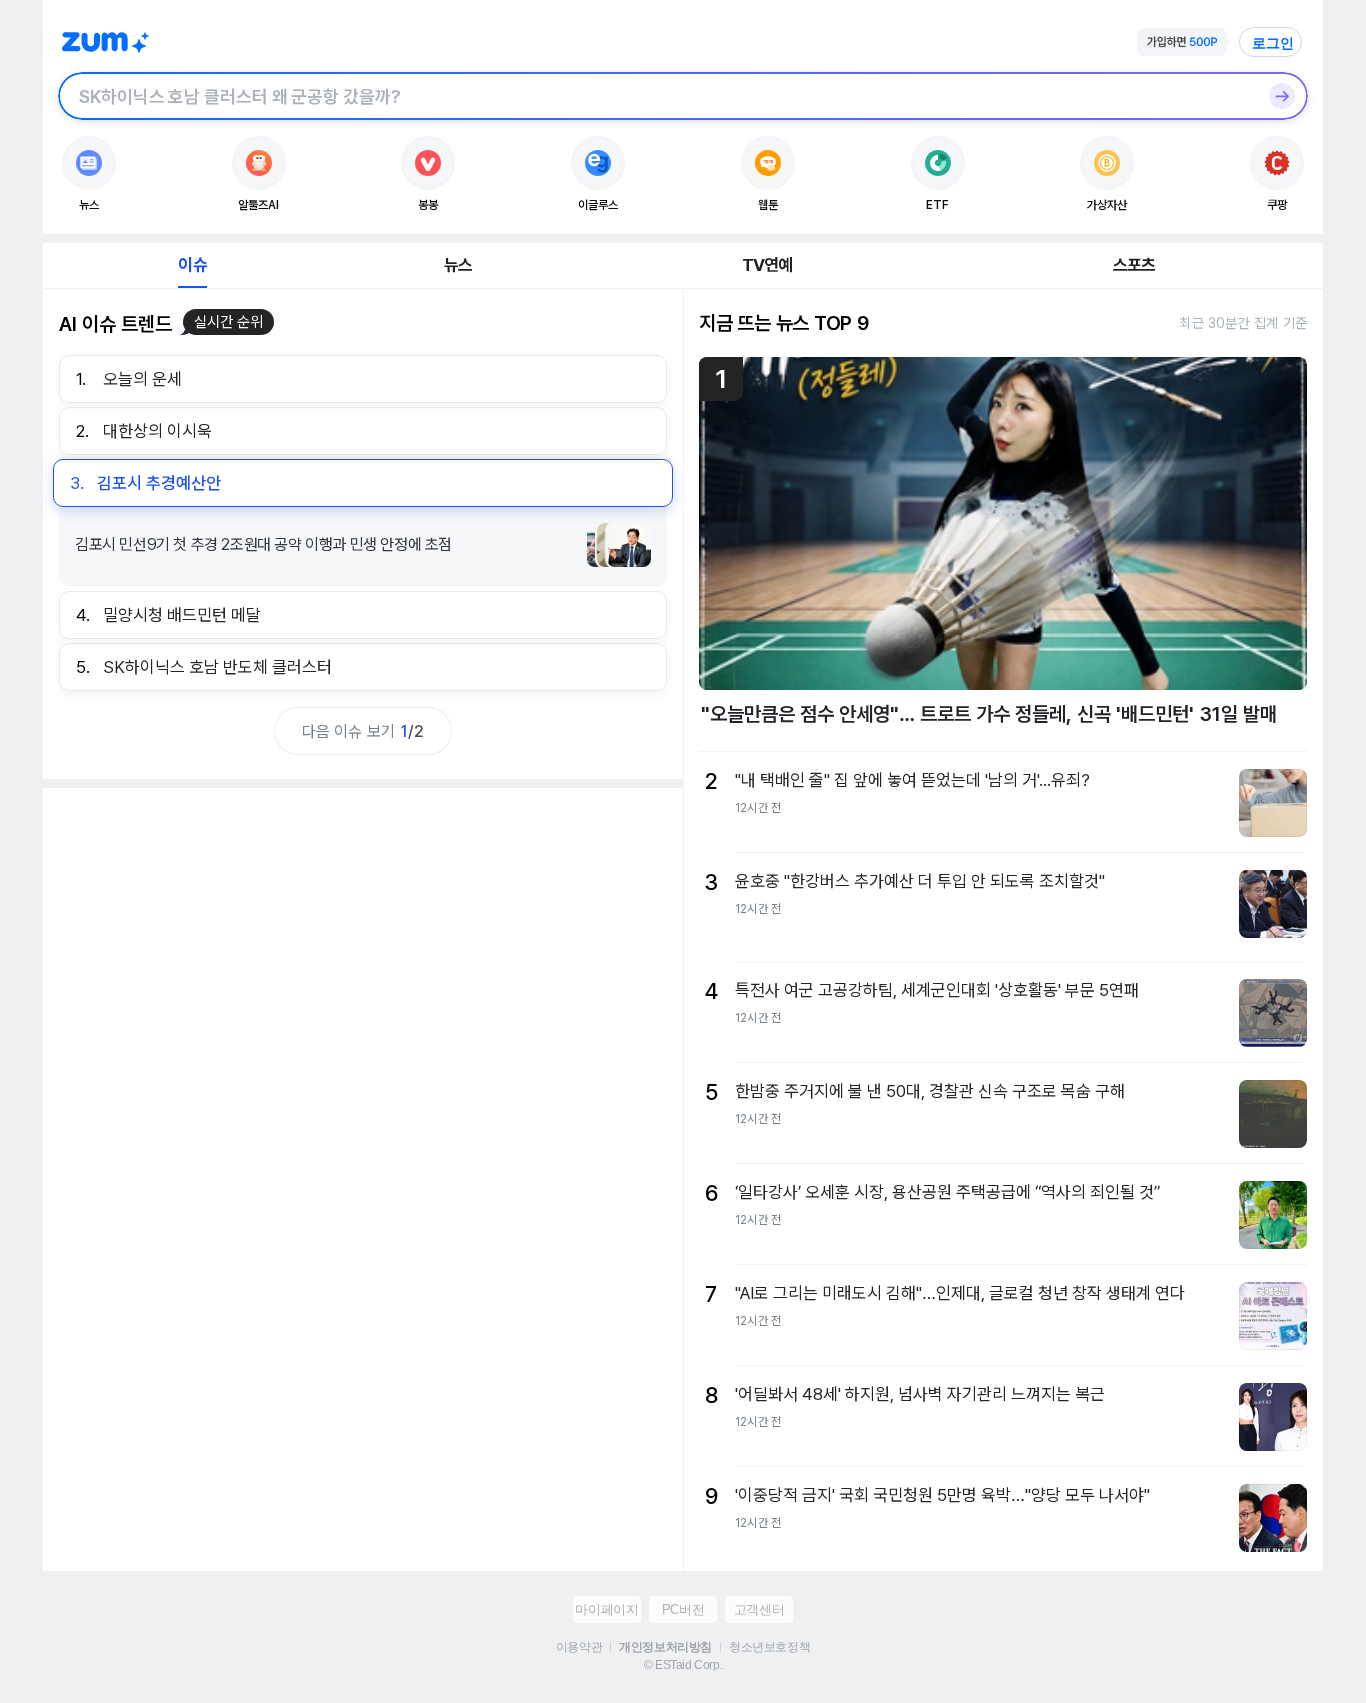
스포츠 (1134, 265)
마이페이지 (606, 1609)
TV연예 (767, 265)
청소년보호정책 (769, 1647)
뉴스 (458, 265)
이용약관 (579, 1647)
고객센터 (759, 1609)
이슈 (192, 265)
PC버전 (683, 1609)
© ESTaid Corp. (683, 1665)
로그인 (1273, 43)
